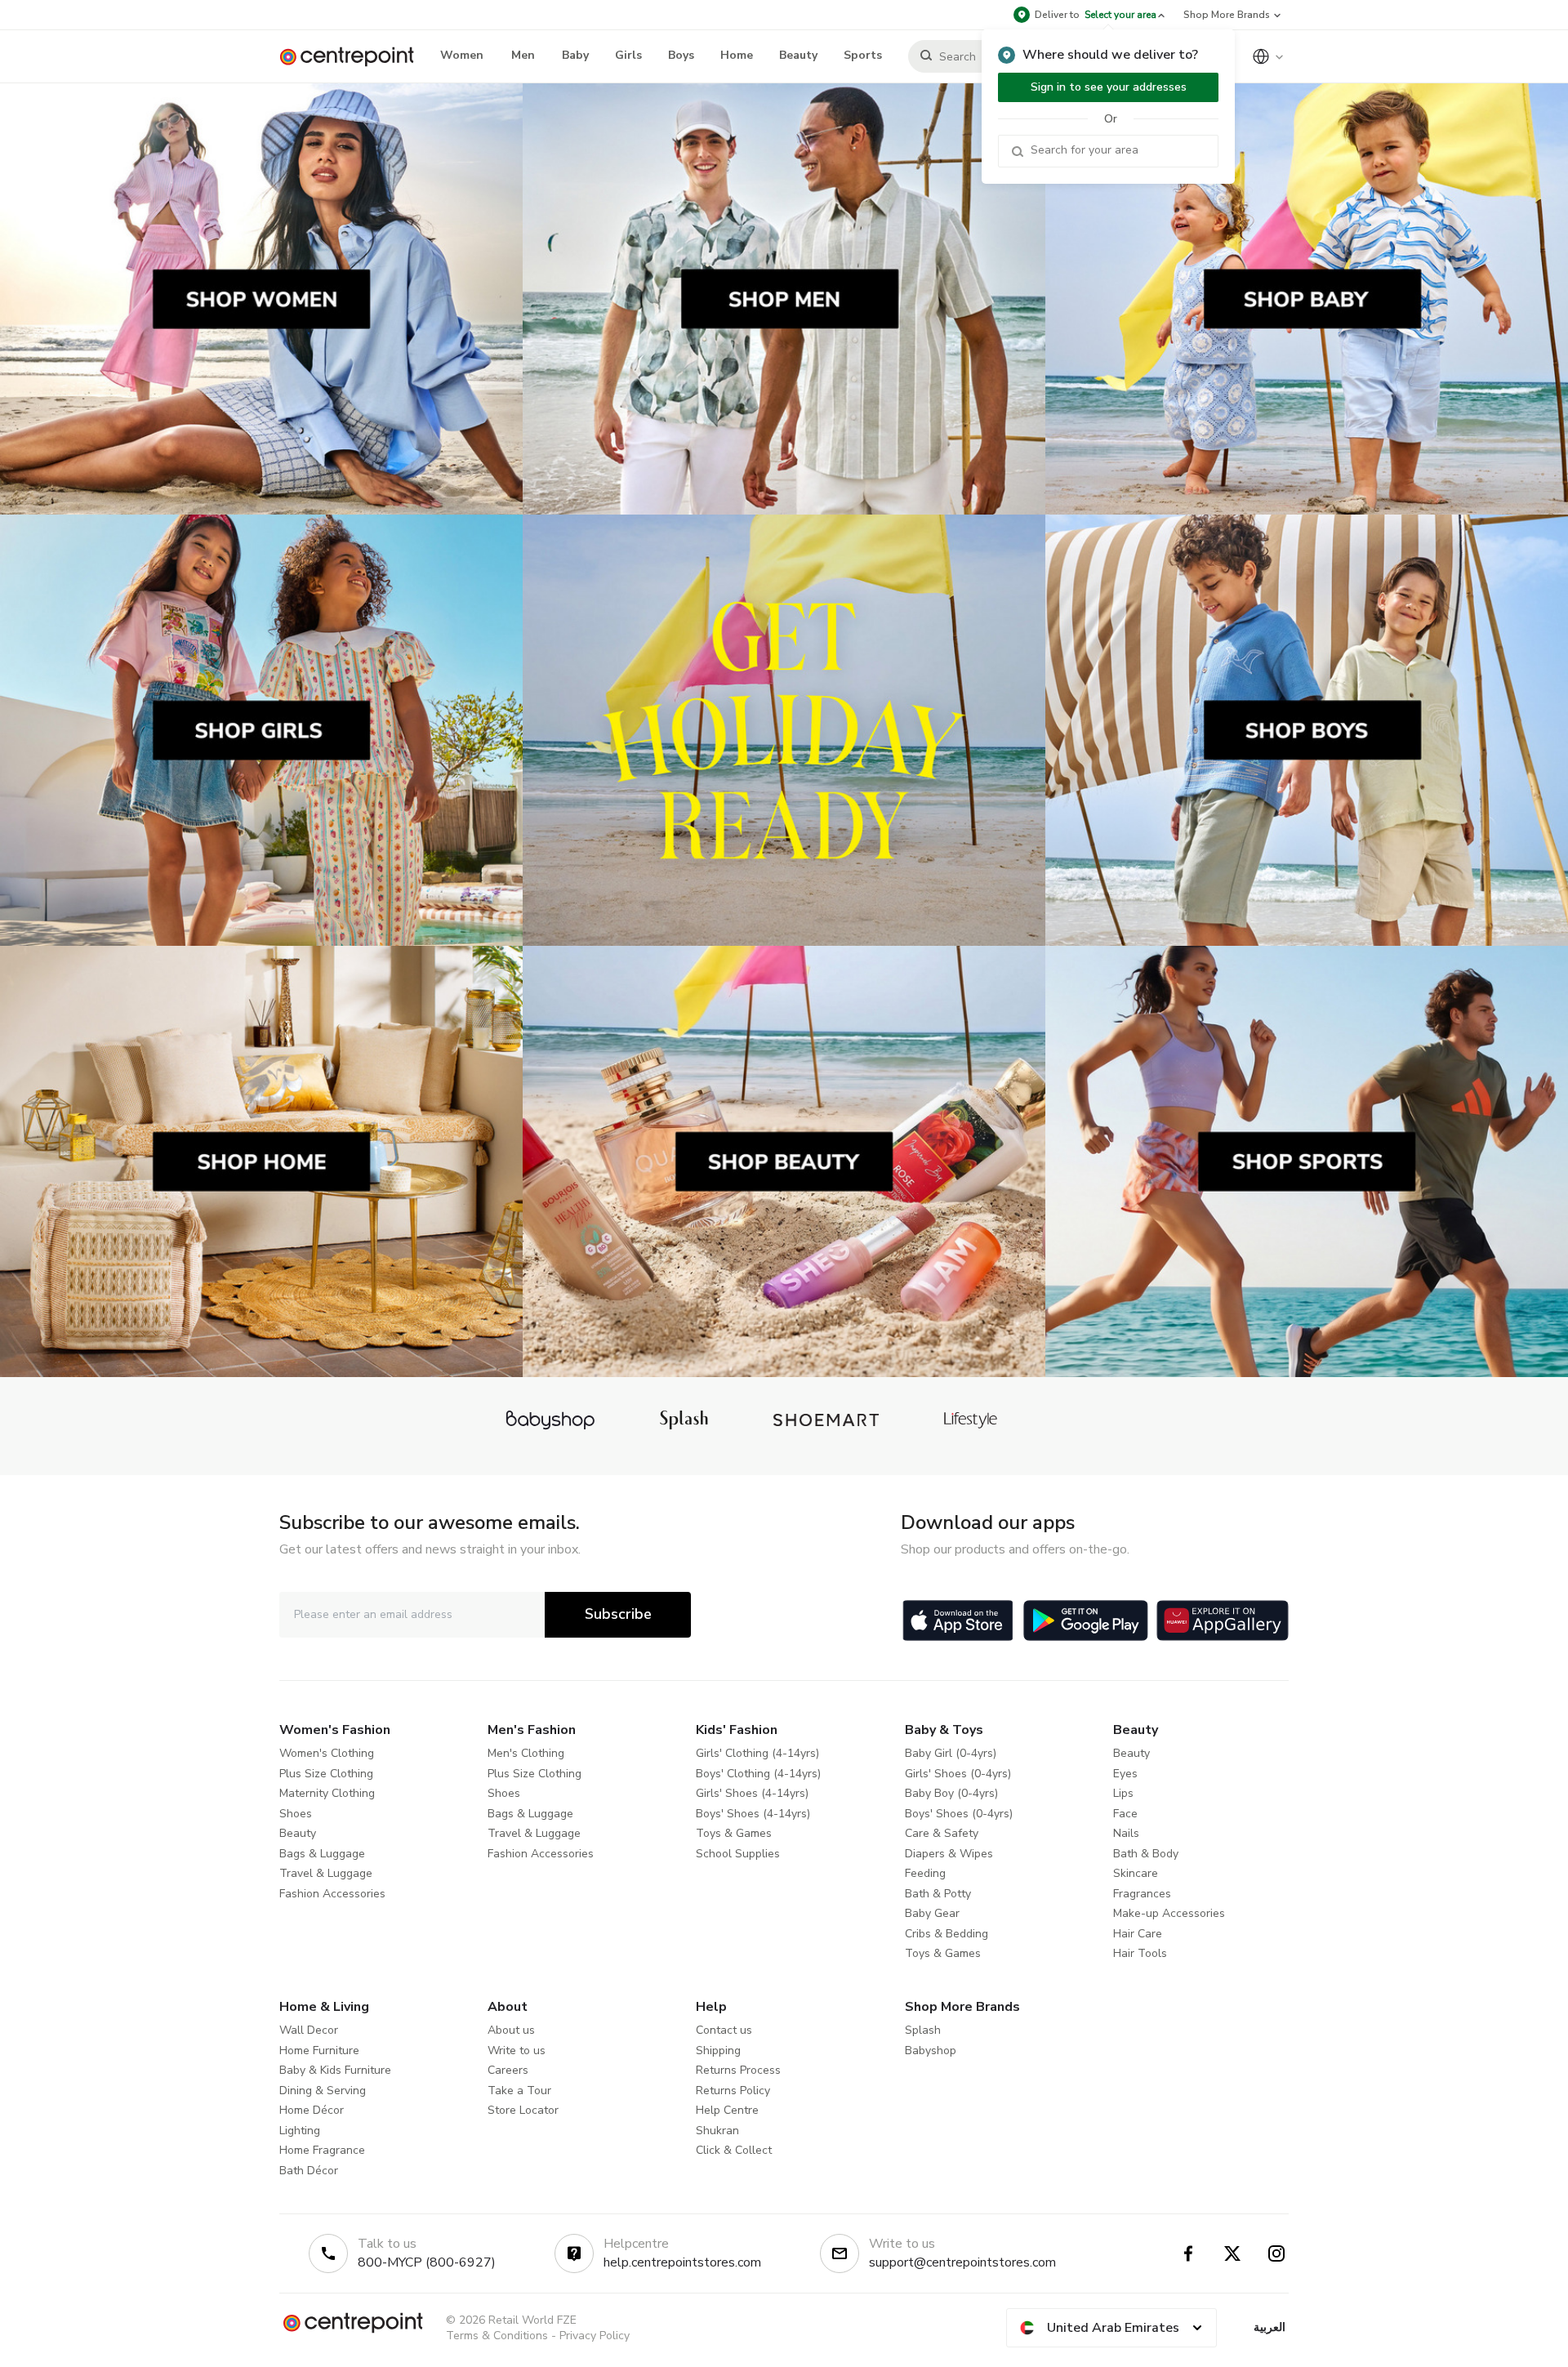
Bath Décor (309, 2171)
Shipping (718, 2051)
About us (511, 2030)
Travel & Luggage (326, 1873)
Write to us (517, 2051)
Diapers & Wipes (949, 1854)
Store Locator (523, 2110)
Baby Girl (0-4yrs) (951, 1753)
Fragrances (1142, 1894)
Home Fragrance (322, 2150)
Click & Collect (734, 2150)
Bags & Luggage (322, 1854)
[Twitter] (1232, 2253)
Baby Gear (932, 1913)
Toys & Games (734, 1833)
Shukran (717, 2131)
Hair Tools (1140, 1953)
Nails (1126, 1833)
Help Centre (727, 2110)
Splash (923, 2030)
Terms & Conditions (497, 2336)
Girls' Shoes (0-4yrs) (958, 1774)
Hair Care (1138, 1934)
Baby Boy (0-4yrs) (951, 1793)
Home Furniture (319, 2051)
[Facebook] (1188, 2253)
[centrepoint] (353, 57)
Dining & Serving (323, 2091)
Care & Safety (942, 1833)
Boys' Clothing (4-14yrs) (758, 1774)
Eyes (1125, 1774)
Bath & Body (1146, 1854)
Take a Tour (519, 2091)
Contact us (724, 2030)
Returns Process (738, 2070)
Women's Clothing (327, 1753)
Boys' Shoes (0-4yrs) (959, 1814)
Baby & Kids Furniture (335, 2070)
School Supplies (738, 1854)
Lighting (300, 2131)
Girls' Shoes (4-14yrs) (752, 1793)
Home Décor (312, 2110)
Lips (1123, 1793)
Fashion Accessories (332, 1894)
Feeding (925, 1873)
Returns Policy (733, 2091)
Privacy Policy (595, 2336)
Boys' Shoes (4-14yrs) (753, 1814)
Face (1125, 1814)
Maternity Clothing (327, 1793)
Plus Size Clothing (326, 1774)
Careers (508, 2070)
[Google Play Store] (1086, 1620)
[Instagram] (1276, 2253)
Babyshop (931, 2051)
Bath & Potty (938, 1894)
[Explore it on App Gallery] (1223, 1620)
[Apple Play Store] (958, 1620)
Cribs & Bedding (947, 1934)
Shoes (296, 1814)
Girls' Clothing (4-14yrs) (757, 1753)
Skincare (1136, 1873)
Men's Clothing (526, 1753)
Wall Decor (309, 2030)
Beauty (298, 1833)
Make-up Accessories (1169, 1913)
